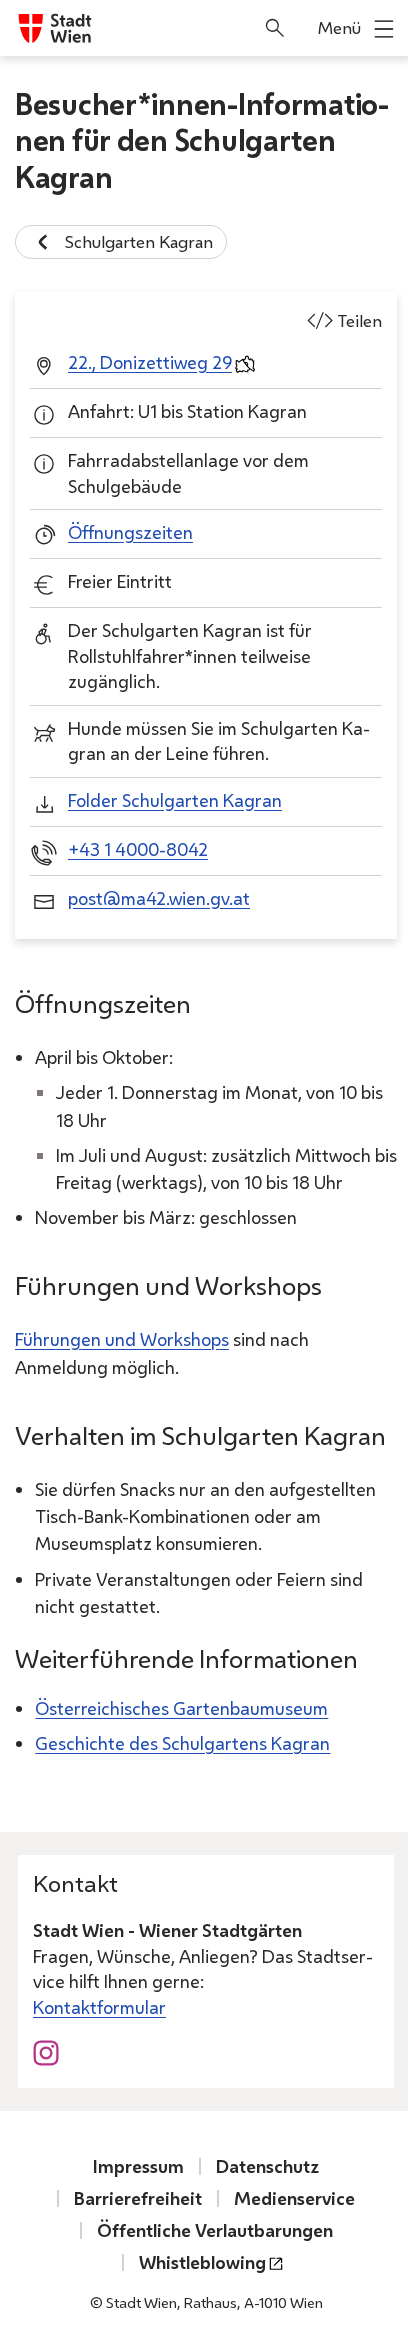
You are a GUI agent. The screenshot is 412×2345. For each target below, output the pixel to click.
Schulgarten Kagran (139, 241)
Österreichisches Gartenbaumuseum (181, 1708)
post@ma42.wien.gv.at (159, 898)
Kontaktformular (99, 2007)
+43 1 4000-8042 (138, 849)
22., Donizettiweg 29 (150, 362)
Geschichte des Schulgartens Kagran (182, 1743)
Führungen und (122, 1339)
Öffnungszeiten (130, 532)
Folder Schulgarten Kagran (175, 800)
